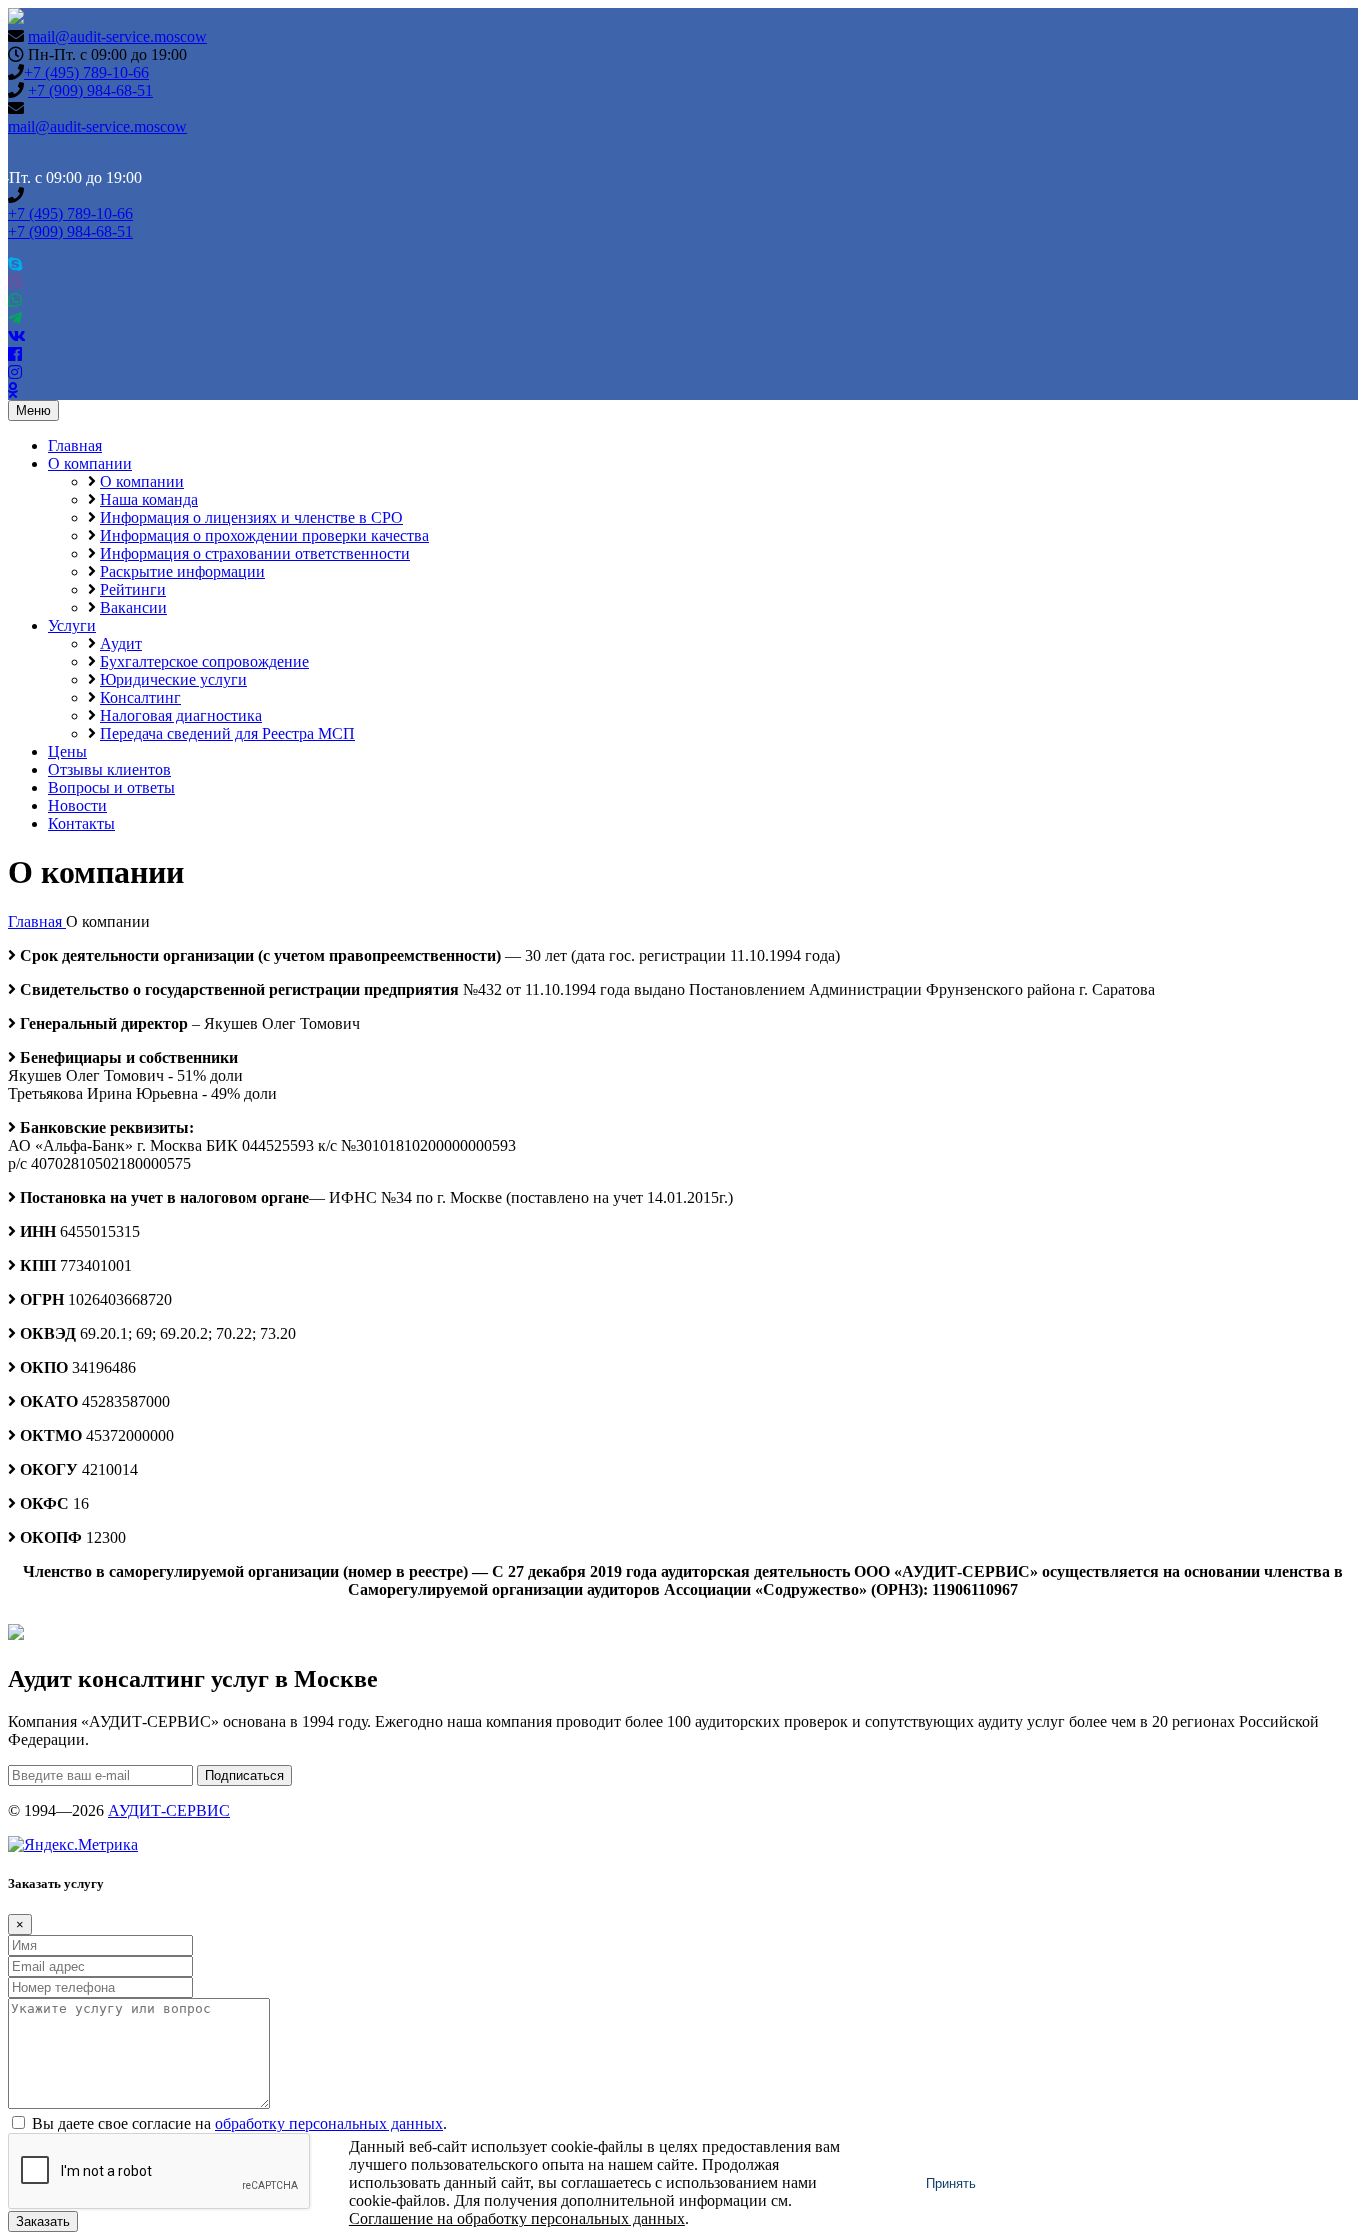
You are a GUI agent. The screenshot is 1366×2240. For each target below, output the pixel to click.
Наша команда (149, 499)
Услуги (72, 625)
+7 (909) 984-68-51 (90, 90)
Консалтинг (140, 697)
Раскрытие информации (182, 571)
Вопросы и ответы (111, 787)
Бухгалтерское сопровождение (204, 661)
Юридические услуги (173, 679)
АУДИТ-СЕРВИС (169, 1810)
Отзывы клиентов (109, 769)
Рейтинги (133, 589)
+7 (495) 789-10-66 (86, 72)
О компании (90, 463)
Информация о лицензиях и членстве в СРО (251, 517)
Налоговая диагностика (181, 715)
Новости (77, 805)
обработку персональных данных (329, 2123)
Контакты (81, 823)
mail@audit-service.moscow (117, 36)
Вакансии (133, 607)
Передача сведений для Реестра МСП (227, 733)
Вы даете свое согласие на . (239, 2123)
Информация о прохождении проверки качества (264, 535)
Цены (67, 751)
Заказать (43, 2221)
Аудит (121, 643)
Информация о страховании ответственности (255, 553)
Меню (33, 410)
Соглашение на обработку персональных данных (517, 2218)
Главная (75, 445)
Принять (951, 2183)
